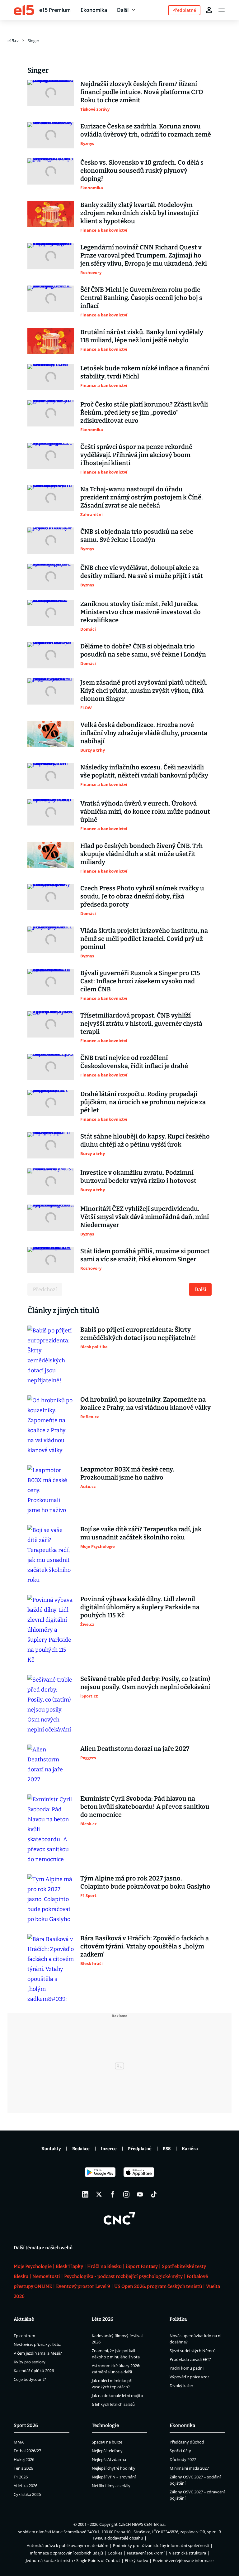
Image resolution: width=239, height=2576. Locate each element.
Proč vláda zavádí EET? (190, 2359)
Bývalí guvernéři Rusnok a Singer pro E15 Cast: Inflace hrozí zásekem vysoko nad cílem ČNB (140, 981)
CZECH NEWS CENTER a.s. (142, 2524)
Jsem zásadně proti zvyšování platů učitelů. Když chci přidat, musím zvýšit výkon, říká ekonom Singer (144, 691)
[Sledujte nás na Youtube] (140, 2194)
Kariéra (190, 2149)
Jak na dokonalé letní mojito (117, 2395)
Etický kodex (136, 2560)
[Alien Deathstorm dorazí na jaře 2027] (51, 1765)
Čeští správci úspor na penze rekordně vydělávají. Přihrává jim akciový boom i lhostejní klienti (136, 455)
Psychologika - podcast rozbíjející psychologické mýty (123, 2276)
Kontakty (51, 2149)
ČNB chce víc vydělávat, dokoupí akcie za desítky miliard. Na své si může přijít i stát (142, 572)
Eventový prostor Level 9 (83, 2286)
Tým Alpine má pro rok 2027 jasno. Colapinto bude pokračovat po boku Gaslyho (145, 1882)
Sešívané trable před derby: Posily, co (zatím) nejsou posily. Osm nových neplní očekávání (145, 1683)
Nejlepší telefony (107, 2451)
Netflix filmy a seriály (111, 2486)
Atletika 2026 (26, 2486)
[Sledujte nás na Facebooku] (113, 2194)
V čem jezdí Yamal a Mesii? (38, 2353)
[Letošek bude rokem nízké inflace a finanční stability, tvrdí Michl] (51, 377)
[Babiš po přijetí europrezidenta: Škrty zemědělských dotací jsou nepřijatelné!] (51, 1355)
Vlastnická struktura (187, 2553)
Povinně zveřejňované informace (183, 2560)
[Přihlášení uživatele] (209, 10)
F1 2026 (21, 2477)
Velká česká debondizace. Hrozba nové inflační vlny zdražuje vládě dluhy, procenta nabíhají (144, 733)
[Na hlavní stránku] (24, 10)
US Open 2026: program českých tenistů (158, 2286)
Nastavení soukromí (146, 2553)
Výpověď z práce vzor (189, 2377)
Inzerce (109, 2149)
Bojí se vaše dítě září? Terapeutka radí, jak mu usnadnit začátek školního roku (141, 1533)
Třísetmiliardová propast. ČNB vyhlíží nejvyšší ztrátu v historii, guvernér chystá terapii (141, 1023)
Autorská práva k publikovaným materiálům (68, 2545)
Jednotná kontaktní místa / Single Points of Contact (73, 2560)
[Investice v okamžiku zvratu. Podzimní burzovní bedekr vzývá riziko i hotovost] (51, 1182)
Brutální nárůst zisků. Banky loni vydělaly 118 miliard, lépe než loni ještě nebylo (142, 336)
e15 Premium (55, 10)
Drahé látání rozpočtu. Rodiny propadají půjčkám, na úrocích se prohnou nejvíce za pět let (143, 1102)
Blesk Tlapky (69, 2266)
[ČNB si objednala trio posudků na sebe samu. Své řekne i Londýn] (51, 541)
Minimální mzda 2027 (189, 2468)
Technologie (105, 2425)
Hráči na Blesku (104, 2266)
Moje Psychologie (33, 2266)
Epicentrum (24, 2336)
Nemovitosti (46, 2276)
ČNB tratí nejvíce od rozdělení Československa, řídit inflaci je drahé (134, 1062)
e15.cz (13, 41)
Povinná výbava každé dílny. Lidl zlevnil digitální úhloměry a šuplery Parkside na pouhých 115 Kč (140, 1607)
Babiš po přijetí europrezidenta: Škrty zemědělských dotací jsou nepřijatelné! (138, 1334)
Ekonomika (94, 10)
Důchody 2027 (183, 2459)
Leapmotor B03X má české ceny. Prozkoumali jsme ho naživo (127, 1473)
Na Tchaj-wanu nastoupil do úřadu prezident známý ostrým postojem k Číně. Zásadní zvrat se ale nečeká (142, 497)
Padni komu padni (187, 2368)
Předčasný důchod (187, 2442)
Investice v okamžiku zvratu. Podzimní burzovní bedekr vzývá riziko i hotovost (138, 1177)
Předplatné (140, 2149)
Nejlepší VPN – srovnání (114, 2477)
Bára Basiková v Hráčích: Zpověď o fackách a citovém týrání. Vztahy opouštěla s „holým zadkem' (145, 1946)
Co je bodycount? (30, 2379)
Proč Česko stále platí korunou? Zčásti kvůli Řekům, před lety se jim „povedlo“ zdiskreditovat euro (144, 412)
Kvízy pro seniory (30, 2362)
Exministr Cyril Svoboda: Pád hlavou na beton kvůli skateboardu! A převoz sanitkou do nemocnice (145, 1807)
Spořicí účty (180, 2451)
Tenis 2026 (23, 2468)
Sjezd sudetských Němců (193, 2351)
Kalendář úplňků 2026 (34, 2371)
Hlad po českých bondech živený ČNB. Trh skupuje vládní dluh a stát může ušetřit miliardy (142, 854)
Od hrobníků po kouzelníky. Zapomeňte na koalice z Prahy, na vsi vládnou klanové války (145, 1404)
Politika (178, 2319)
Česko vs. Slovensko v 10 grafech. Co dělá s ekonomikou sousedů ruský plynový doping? (142, 171)
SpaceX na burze (107, 2442)
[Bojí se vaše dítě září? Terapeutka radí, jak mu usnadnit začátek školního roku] (51, 1555)
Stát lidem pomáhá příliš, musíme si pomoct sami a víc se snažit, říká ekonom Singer (145, 1255)
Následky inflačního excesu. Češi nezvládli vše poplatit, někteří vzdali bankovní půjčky (144, 771)
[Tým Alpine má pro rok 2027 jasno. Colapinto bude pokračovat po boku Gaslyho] (51, 1899)
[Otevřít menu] (222, 10)
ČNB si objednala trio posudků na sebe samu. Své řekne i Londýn (137, 536)
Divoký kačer (181, 2386)
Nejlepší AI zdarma (109, 2459)
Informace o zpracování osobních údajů (66, 2553)
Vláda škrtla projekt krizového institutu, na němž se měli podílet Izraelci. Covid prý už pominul (144, 939)
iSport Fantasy (142, 2266)
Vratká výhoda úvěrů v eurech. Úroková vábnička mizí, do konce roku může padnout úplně (145, 811)
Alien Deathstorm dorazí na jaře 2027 (135, 1749)
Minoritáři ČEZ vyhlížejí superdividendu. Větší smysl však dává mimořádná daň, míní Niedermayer (145, 1217)
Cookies (115, 2553)
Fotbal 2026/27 (27, 2451)
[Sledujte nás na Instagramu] (126, 2194)
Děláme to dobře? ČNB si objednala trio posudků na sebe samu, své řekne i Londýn (143, 650)
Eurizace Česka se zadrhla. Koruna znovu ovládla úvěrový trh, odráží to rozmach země (146, 130)
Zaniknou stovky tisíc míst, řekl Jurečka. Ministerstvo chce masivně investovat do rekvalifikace (141, 612)
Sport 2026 (26, 2425)
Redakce (81, 2149)
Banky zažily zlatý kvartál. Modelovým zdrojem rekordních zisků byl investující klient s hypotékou (139, 213)
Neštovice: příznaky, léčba (37, 2344)
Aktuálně (24, 2319)
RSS (167, 2149)
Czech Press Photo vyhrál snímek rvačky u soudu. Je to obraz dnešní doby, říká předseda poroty (142, 896)
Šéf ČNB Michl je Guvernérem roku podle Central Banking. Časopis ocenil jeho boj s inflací (141, 298)
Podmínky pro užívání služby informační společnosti (161, 2545)
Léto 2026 (103, 2319)
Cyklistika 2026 (27, 2494)
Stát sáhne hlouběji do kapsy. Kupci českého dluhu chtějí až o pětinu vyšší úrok (145, 1140)
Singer (33, 41)
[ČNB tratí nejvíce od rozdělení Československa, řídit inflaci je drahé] (51, 1067)
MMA (19, 2442)
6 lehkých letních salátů (113, 2404)
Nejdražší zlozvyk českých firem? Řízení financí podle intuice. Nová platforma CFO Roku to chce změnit (142, 92)
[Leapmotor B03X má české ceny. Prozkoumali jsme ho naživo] (51, 1490)
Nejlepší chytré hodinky (114, 2468)
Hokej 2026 (24, 2459)
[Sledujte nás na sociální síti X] (99, 2194)
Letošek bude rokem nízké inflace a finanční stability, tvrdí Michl (145, 372)
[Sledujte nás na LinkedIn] (85, 2194)
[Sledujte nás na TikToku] (154, 2194)
